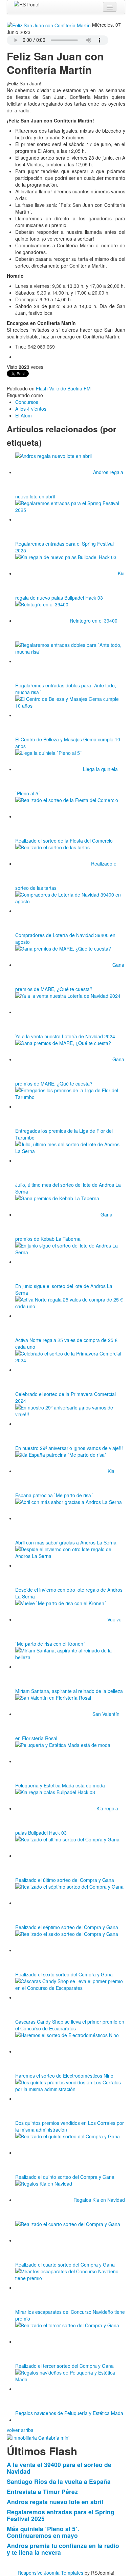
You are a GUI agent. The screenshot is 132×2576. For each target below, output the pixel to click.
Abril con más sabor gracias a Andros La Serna (66, 1542)
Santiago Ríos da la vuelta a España (59, 2481)
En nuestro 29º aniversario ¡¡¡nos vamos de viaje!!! (69, 1448)
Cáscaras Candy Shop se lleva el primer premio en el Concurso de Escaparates (70, 2025)
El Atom (24, 415)
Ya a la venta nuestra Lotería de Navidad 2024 (65, 1036)
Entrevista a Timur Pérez (42, 2491)
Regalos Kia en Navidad (99, 2200)
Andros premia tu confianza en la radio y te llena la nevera (63, 2549)
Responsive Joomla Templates (50, 2573)
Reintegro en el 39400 (94, 621)
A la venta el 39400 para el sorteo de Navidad (59, 2468)
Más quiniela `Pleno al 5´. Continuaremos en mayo (43, 2532)
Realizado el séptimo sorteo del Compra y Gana (67, 1927)
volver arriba (20, 2430)
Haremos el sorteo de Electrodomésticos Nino (64, 2076)
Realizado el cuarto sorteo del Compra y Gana (65, 2265)
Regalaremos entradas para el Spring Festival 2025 (61, 2515)
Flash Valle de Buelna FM (63, 388)
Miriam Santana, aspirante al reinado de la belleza (69, 1691)
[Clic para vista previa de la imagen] (49, 25)
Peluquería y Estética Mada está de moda (60, 1785)
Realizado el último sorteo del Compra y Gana (65, 1880)
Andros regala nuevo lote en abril (55, 2502)
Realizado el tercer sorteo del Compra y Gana (64, 2366)
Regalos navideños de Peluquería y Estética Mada (69, 2413)
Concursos (27, 402)
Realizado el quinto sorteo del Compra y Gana (65, 2177)
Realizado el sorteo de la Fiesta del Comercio (64, 841)
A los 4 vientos (31, 409)
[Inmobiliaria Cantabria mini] (38, 2437)
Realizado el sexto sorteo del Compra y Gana (64, 1974)
